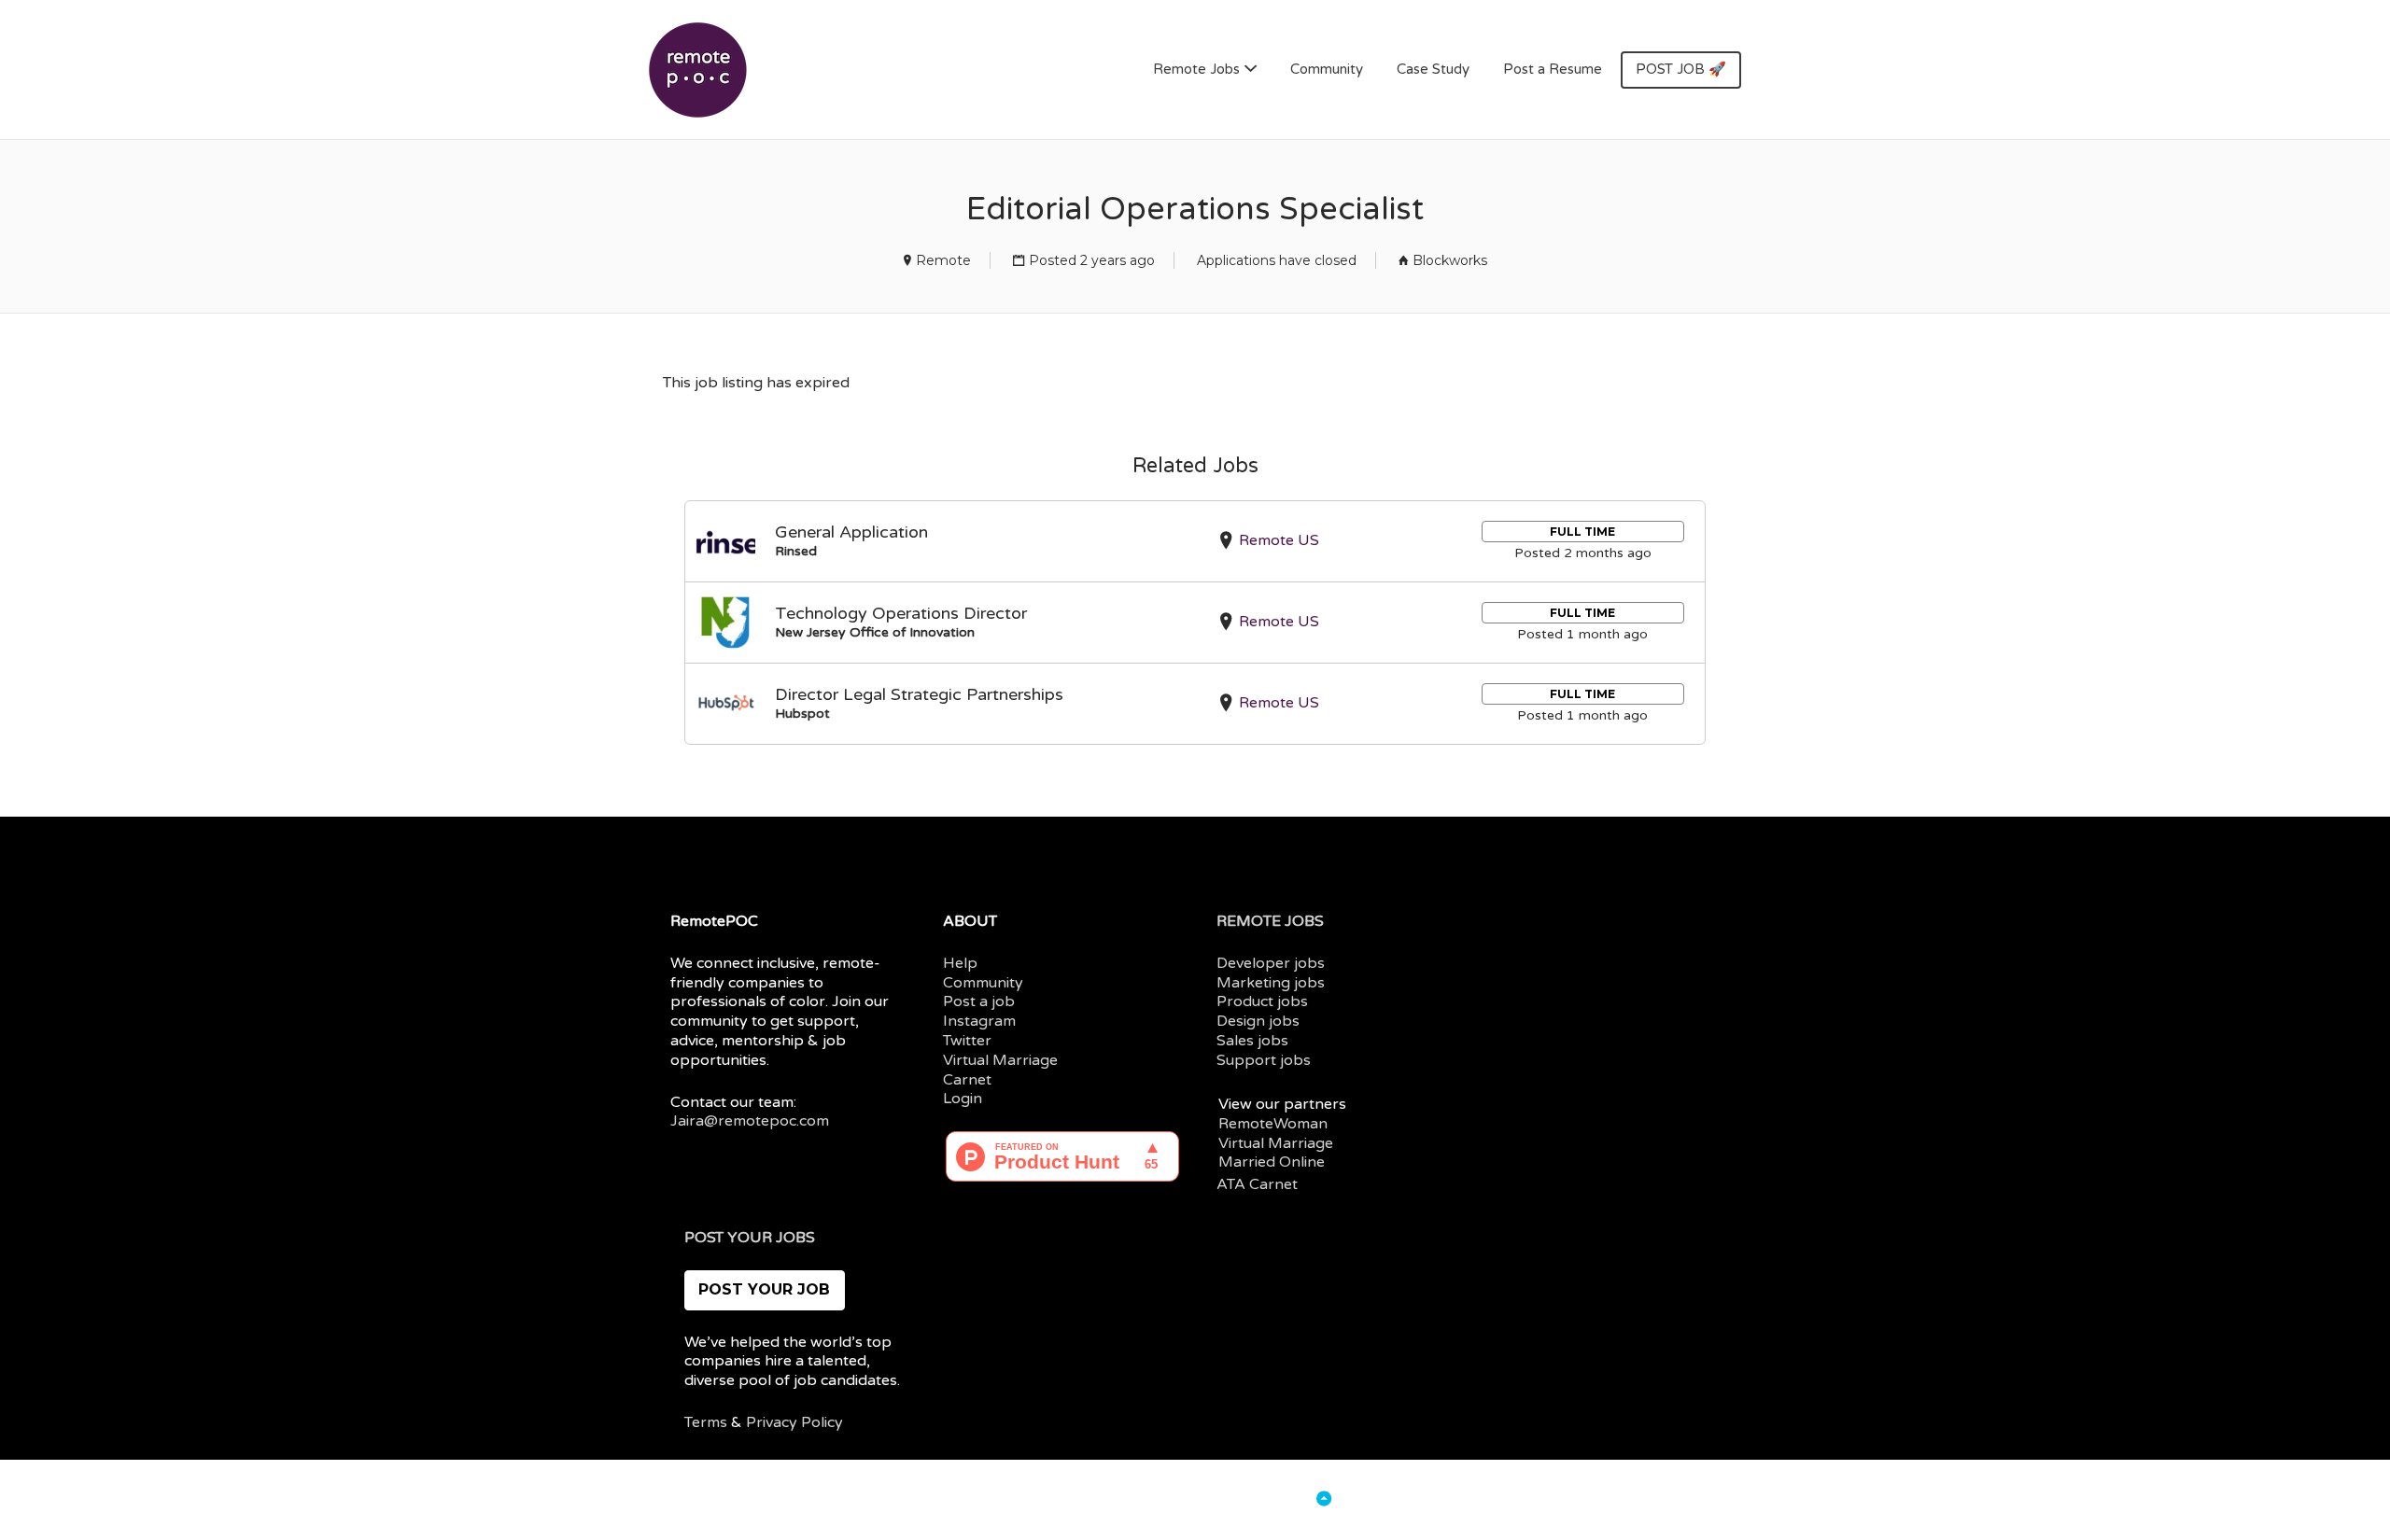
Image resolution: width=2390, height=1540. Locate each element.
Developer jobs (1271, 963)
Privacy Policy (794, 1422)
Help (960, 963)
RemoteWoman (1273, 1124)
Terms (706, 1422)
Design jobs (1258, 1021)
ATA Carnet (1257, 1184)
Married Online (1272, 1162)
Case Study (1433, 69)
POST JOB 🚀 (1681, 69)
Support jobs (1264, 1060)
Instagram (979, 1021)
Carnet (967, 1080)
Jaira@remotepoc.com (750, 1121)
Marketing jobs (1271, 983)
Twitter (967, 1041)
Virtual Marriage (1000, 1060)
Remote (943, 260)
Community (1327, 69)
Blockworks (1450, 260)
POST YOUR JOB (764, 1289)
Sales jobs (1252, 1041)
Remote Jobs (1196, 69)
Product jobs (1262, 1001)
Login (963, 1099)
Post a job (979, 1001)
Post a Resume (1553, 69)
